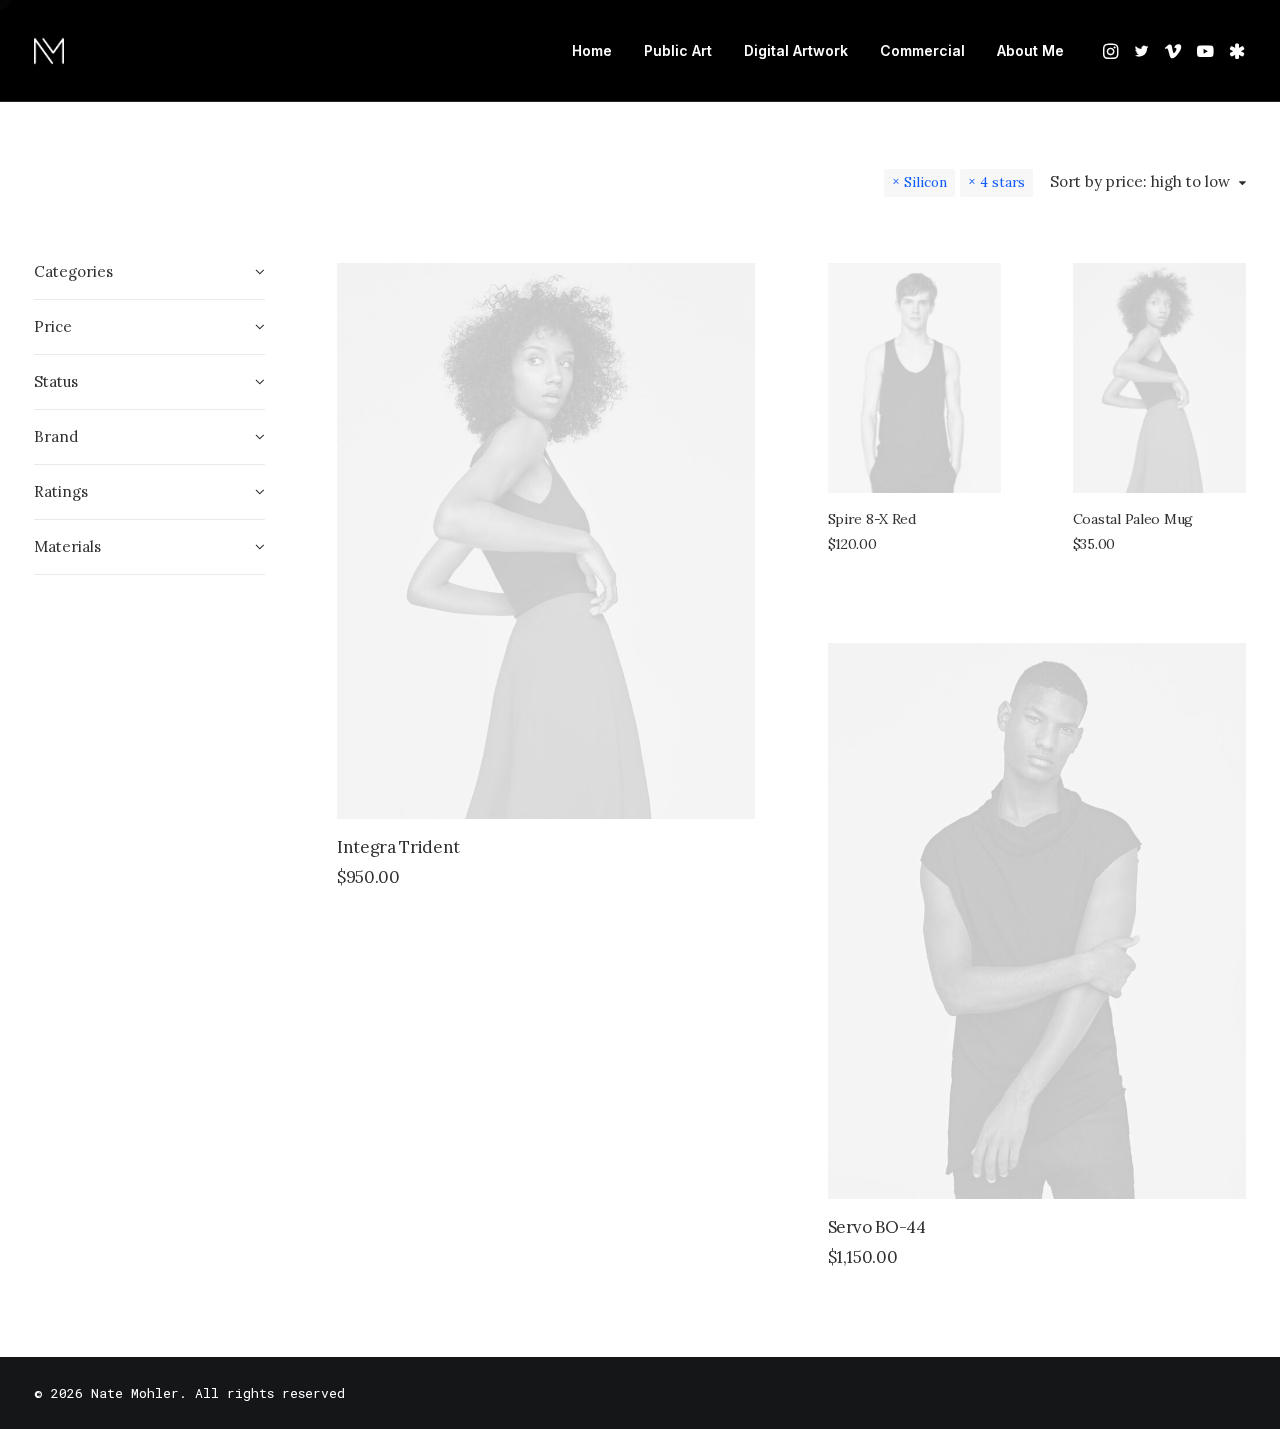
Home (592, 50)
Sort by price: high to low (1140, 182)
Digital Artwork (796, 50)
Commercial (922, 50)
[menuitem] (592, 51)
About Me (1030, 50)
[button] (1112, 51)
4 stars (1002, 182)
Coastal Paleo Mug (1133, 519)
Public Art (678, 50)
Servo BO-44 (877, 1227)
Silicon (925, 182)
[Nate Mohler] (49, 51)
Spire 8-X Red (872, 519)
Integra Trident (398, 847)
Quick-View (731, 286)
